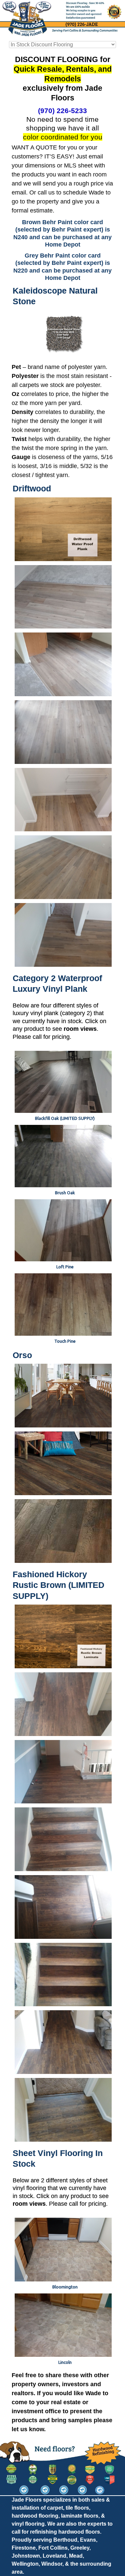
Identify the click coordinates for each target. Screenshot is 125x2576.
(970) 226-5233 (62, 111)
